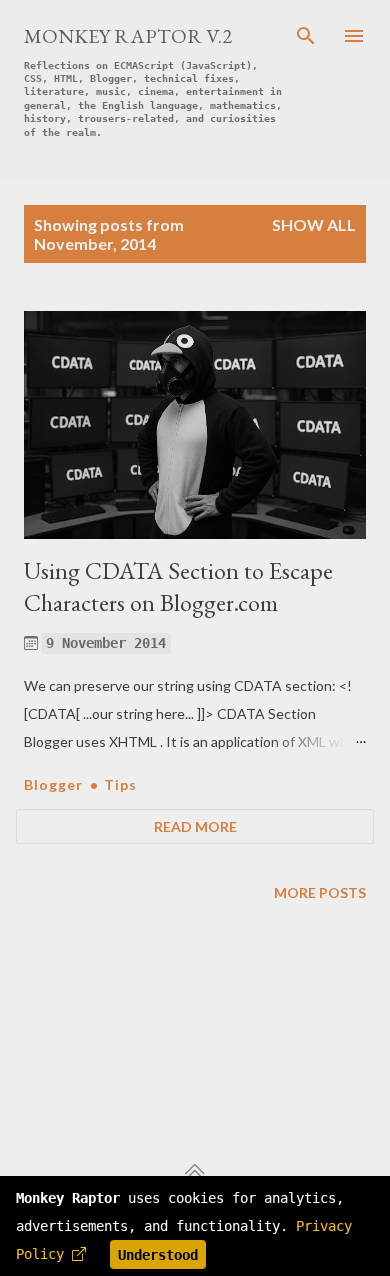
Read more (195, 826)
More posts (320, 892)
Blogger (55, 784)
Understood (158, 1255)
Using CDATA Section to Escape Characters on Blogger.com (178, 586)
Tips (120, 784)
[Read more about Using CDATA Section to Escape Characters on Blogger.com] (195, 425)
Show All (314, 224)
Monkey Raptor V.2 (128, 36)
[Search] (306, 36)
